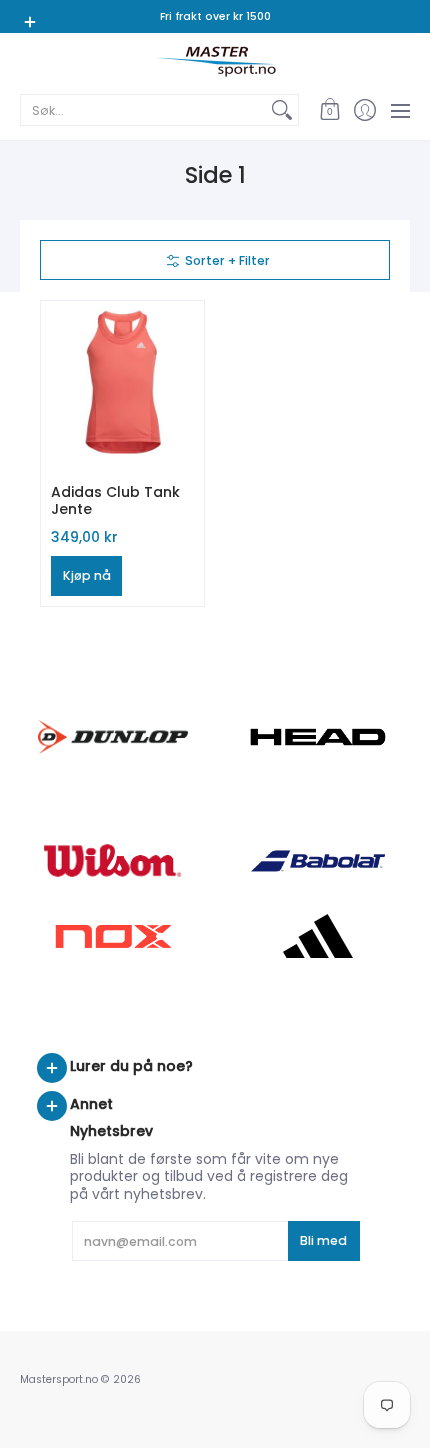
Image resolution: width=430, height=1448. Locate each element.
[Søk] (282, 110)
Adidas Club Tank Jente (115, 501)
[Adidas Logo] (317, 936)
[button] (329, 110)
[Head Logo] (317, 737)
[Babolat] (317, 861)
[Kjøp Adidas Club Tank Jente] (122, 382)
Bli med (323, 1240)
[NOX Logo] (112, 936)
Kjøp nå (87, 575)
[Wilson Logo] (112, 860)
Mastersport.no (59, 1379)
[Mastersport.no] (215, 61)
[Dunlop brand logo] (112, 736)
